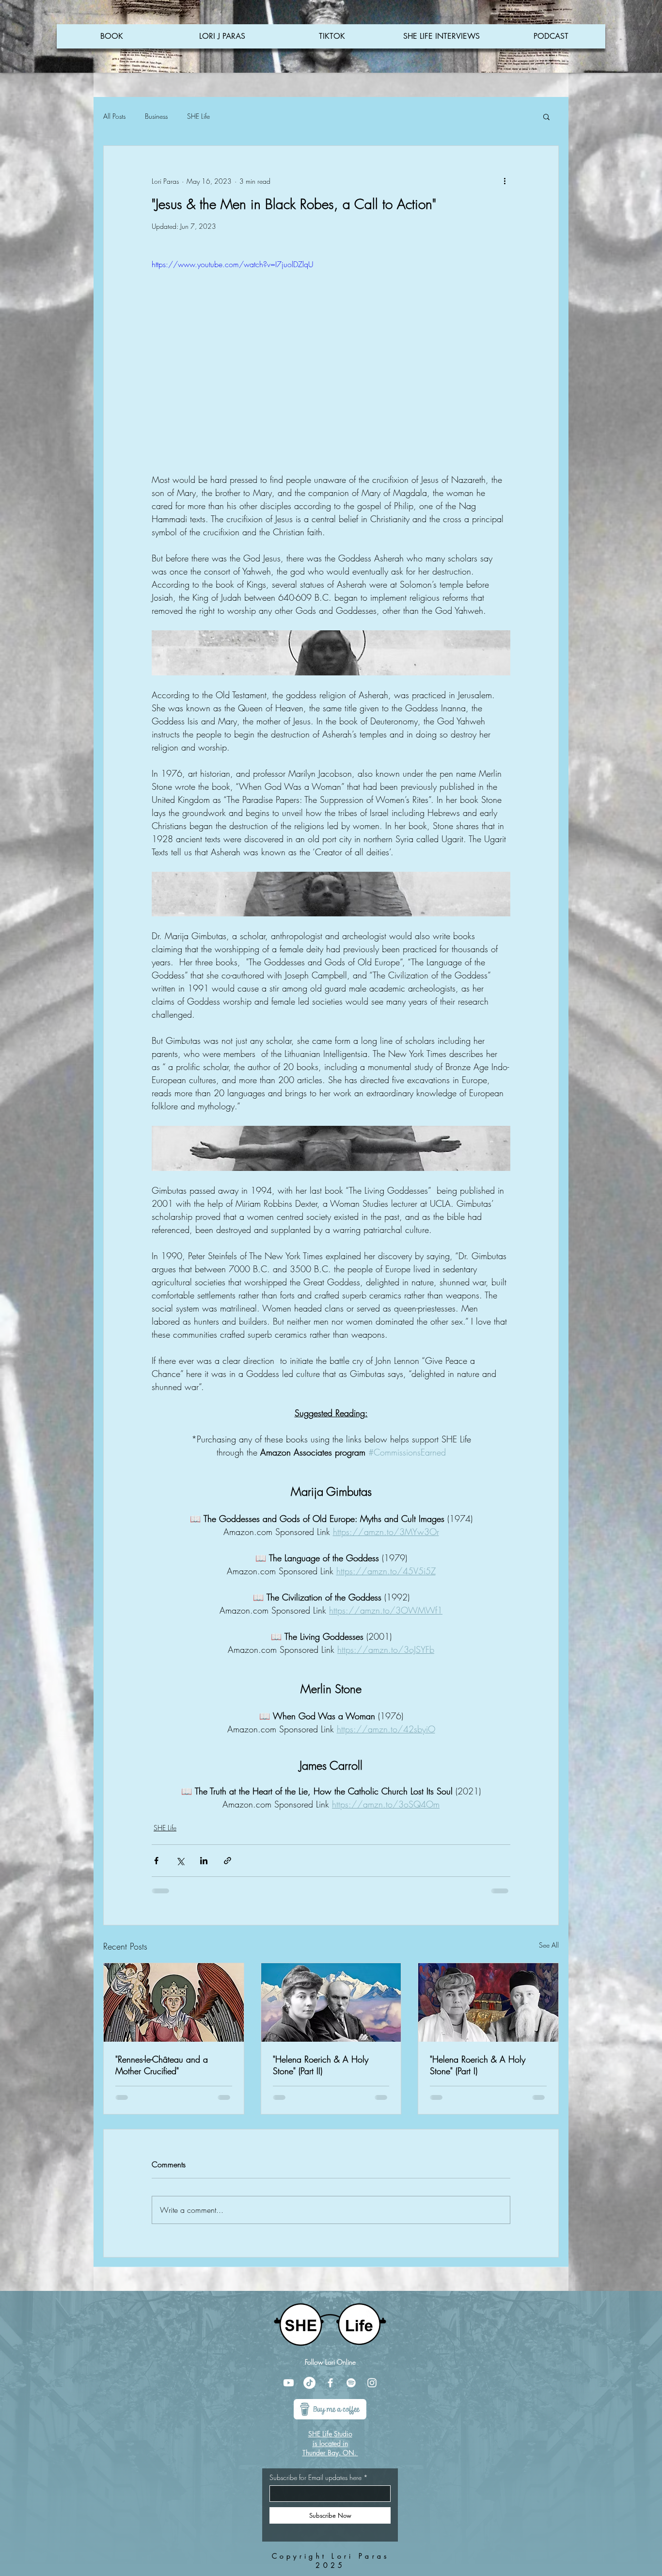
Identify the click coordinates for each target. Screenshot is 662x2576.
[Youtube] (289, 2383)
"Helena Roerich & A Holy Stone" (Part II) (321, 2065)
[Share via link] (228, 1861)
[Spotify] (351, 2383)
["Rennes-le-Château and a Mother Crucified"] (174, 2002)
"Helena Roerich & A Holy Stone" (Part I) (478, 2065)
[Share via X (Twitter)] (180, 1861)
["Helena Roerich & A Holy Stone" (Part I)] (488, 2002)
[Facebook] (330, 2383)
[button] (546, 116)
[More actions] (504, 181)
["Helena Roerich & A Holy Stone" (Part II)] (331, 2002)
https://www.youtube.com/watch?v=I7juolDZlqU (233, 264)
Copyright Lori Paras (331, 2556)
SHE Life (198, 116)
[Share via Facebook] (156, 1861)
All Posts (114, 116)
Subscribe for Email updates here (315, 2478)
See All (549, 1945)
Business (156, 116)
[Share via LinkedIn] (204, 1861)
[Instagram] (372, 2383)
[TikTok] (309, 2383)
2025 (330, 2565)
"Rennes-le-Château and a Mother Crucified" (162, 2065)
